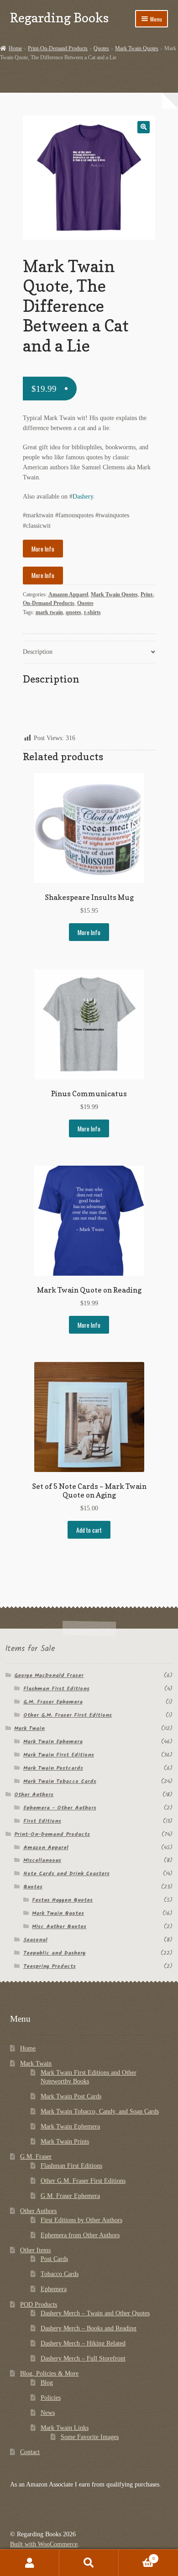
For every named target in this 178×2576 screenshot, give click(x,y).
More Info (43, 549)
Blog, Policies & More (49, 2374)
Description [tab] (38, 652)
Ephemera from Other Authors (80, 2235)
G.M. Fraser (36, 2157)
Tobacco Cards (60, 2274)
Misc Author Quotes (59, 1927)
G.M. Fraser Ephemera (53, 1702)
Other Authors (34, 1795)
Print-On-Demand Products (58, 48)
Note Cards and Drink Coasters (66, 1874)
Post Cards (54, 2259)
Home (15, 48)
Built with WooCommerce (44, 2544)
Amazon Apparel (68, 594)
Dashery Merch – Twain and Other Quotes (95, 2313)
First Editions (42, 1821)
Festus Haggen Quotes (62, 1900)
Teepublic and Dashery (55, 1953)
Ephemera (54, 2289)
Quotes (101, 48)
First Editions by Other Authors (81, 2220)
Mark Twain (29, 1728)
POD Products (39, 2305)
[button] (144, 127)
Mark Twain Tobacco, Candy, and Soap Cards (100, 2111)
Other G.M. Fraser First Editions (68, 1715)
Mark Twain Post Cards (71, 2096)
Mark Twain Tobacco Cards (60, 1781)
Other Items (35, 2250)
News (48, 2413)
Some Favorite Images (90, 2437)
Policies (51, 2398)
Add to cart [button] (89, 1530)
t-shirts (92, 612)
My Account (30, 2563)
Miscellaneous (42, 1860)
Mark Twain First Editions (59, 1755)
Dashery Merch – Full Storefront (83, 2358)
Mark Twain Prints (65, 2142)
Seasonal (35, 1940)
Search (89, 2563)
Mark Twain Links (65, 2428)
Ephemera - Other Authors (60, 1808)
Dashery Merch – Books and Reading (89, 2328)
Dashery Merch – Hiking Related (83, 2343)
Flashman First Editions (56, 1689)
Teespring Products (50, 1966)
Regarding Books (59, 18)
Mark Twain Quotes (137, 48)
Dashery (83, 497)
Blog (47, 2383)
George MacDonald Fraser (49, 1675)
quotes (73, 612)
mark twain (49, 612)
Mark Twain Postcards (53, 1768)
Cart (137, 2556)
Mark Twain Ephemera (53, 1742)
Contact (30, 2452)
